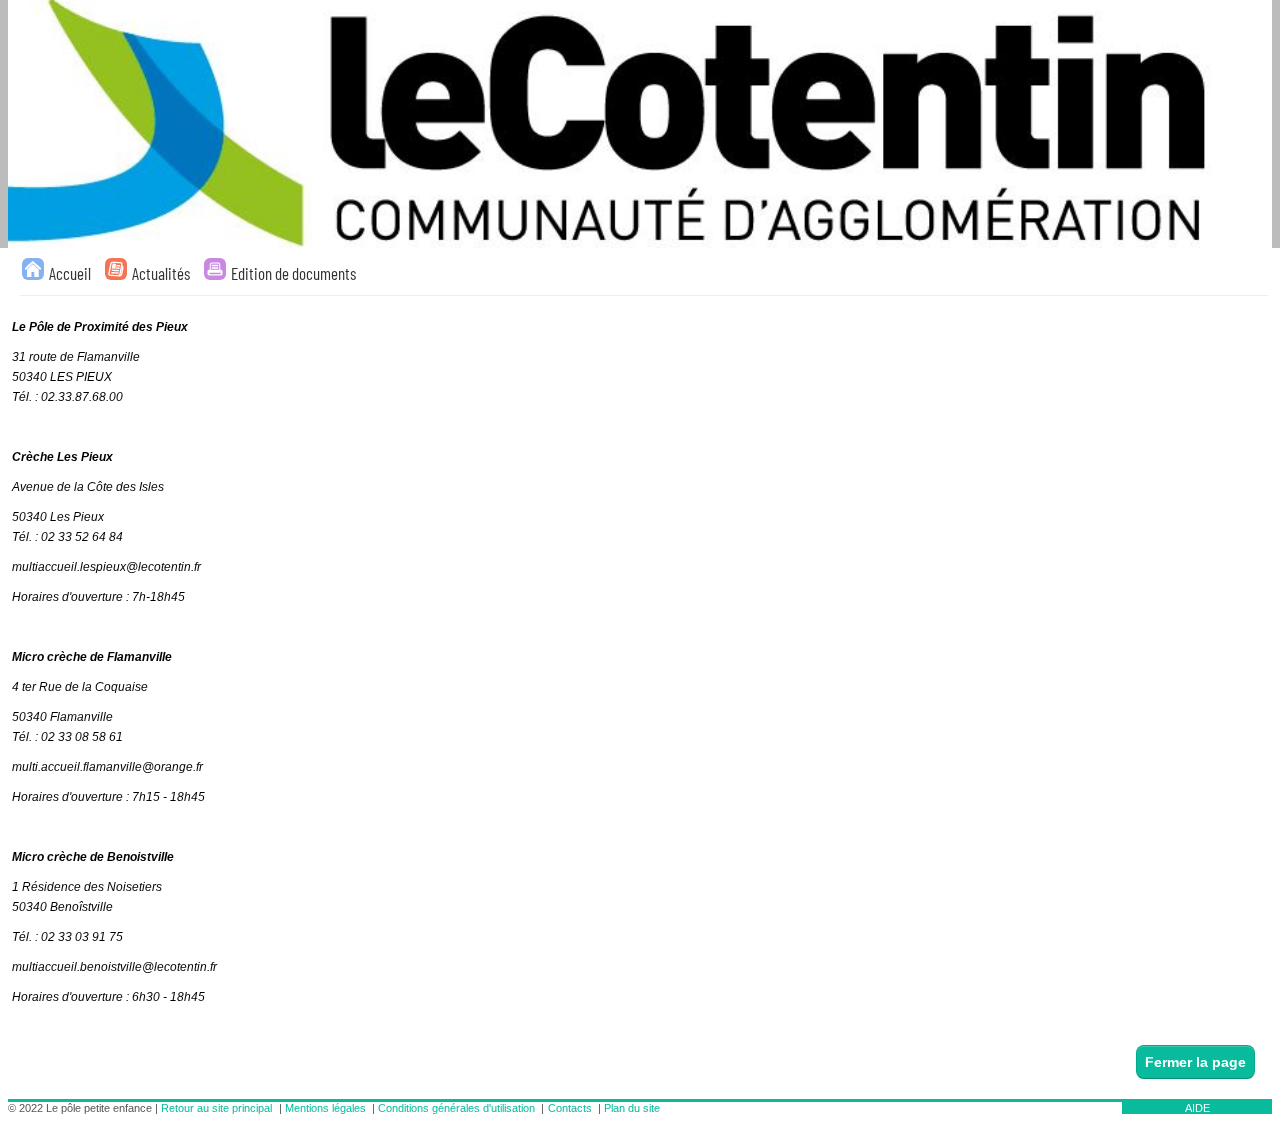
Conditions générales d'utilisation (456, 1108)
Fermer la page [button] (1195, 1062)
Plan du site (632, 1108)
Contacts (570, 1108)
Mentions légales (325, 1108)
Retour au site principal (216, 1108)
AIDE (1197, 1108)
